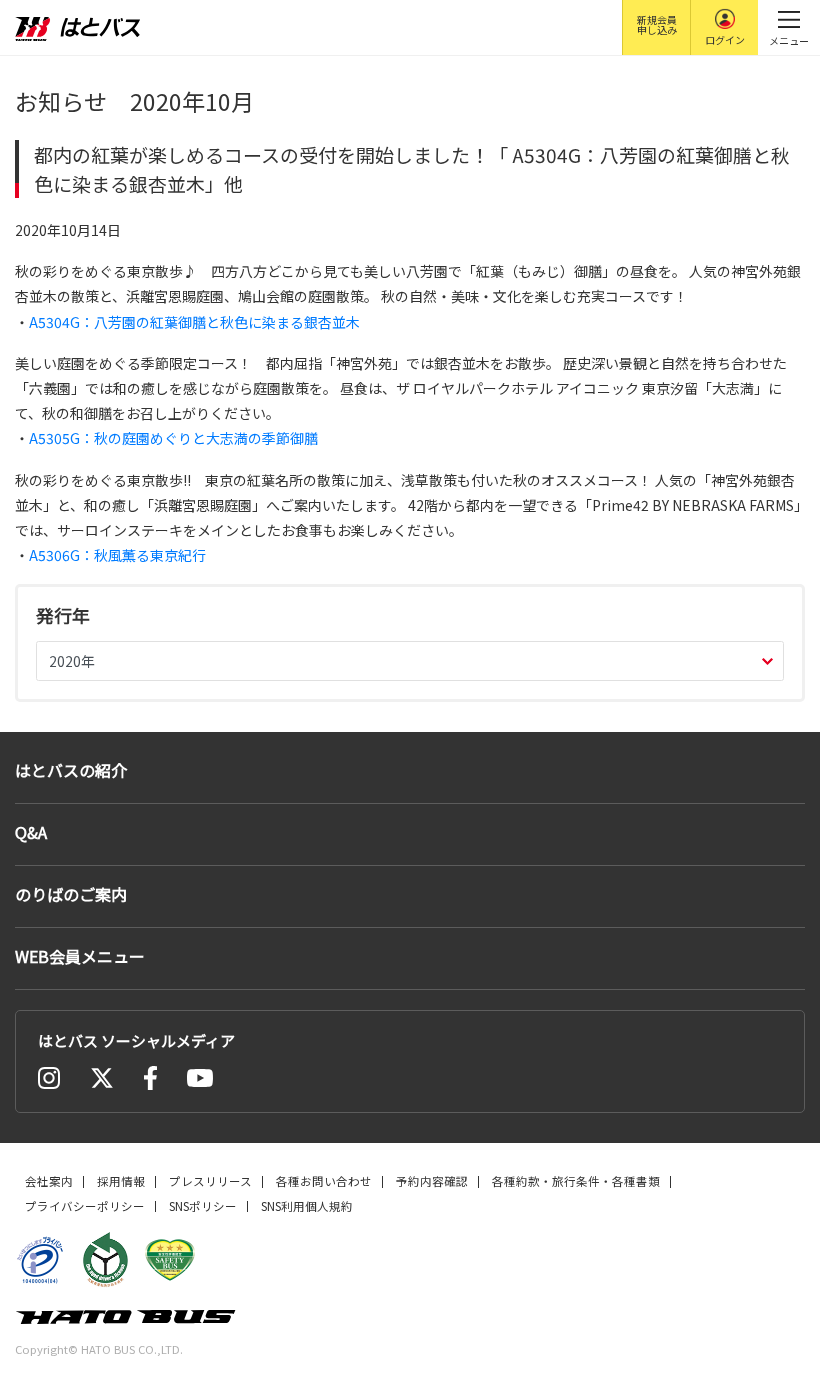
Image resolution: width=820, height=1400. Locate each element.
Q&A (31, 832)
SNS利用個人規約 (307, 1206)
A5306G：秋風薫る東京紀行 (117, 555)
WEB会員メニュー (80, 956)
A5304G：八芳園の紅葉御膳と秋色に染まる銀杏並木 (194, 322)
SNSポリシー (203, 1206)
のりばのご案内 (71, 894)
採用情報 (121, 1181)
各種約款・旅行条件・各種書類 (576, 1181)
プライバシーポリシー (85, 1206)
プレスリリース (210, 1181)
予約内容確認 (432, 1181)
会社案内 (49, 1181)
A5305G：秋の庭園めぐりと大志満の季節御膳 (173, 438)
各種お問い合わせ (324, 1181)
